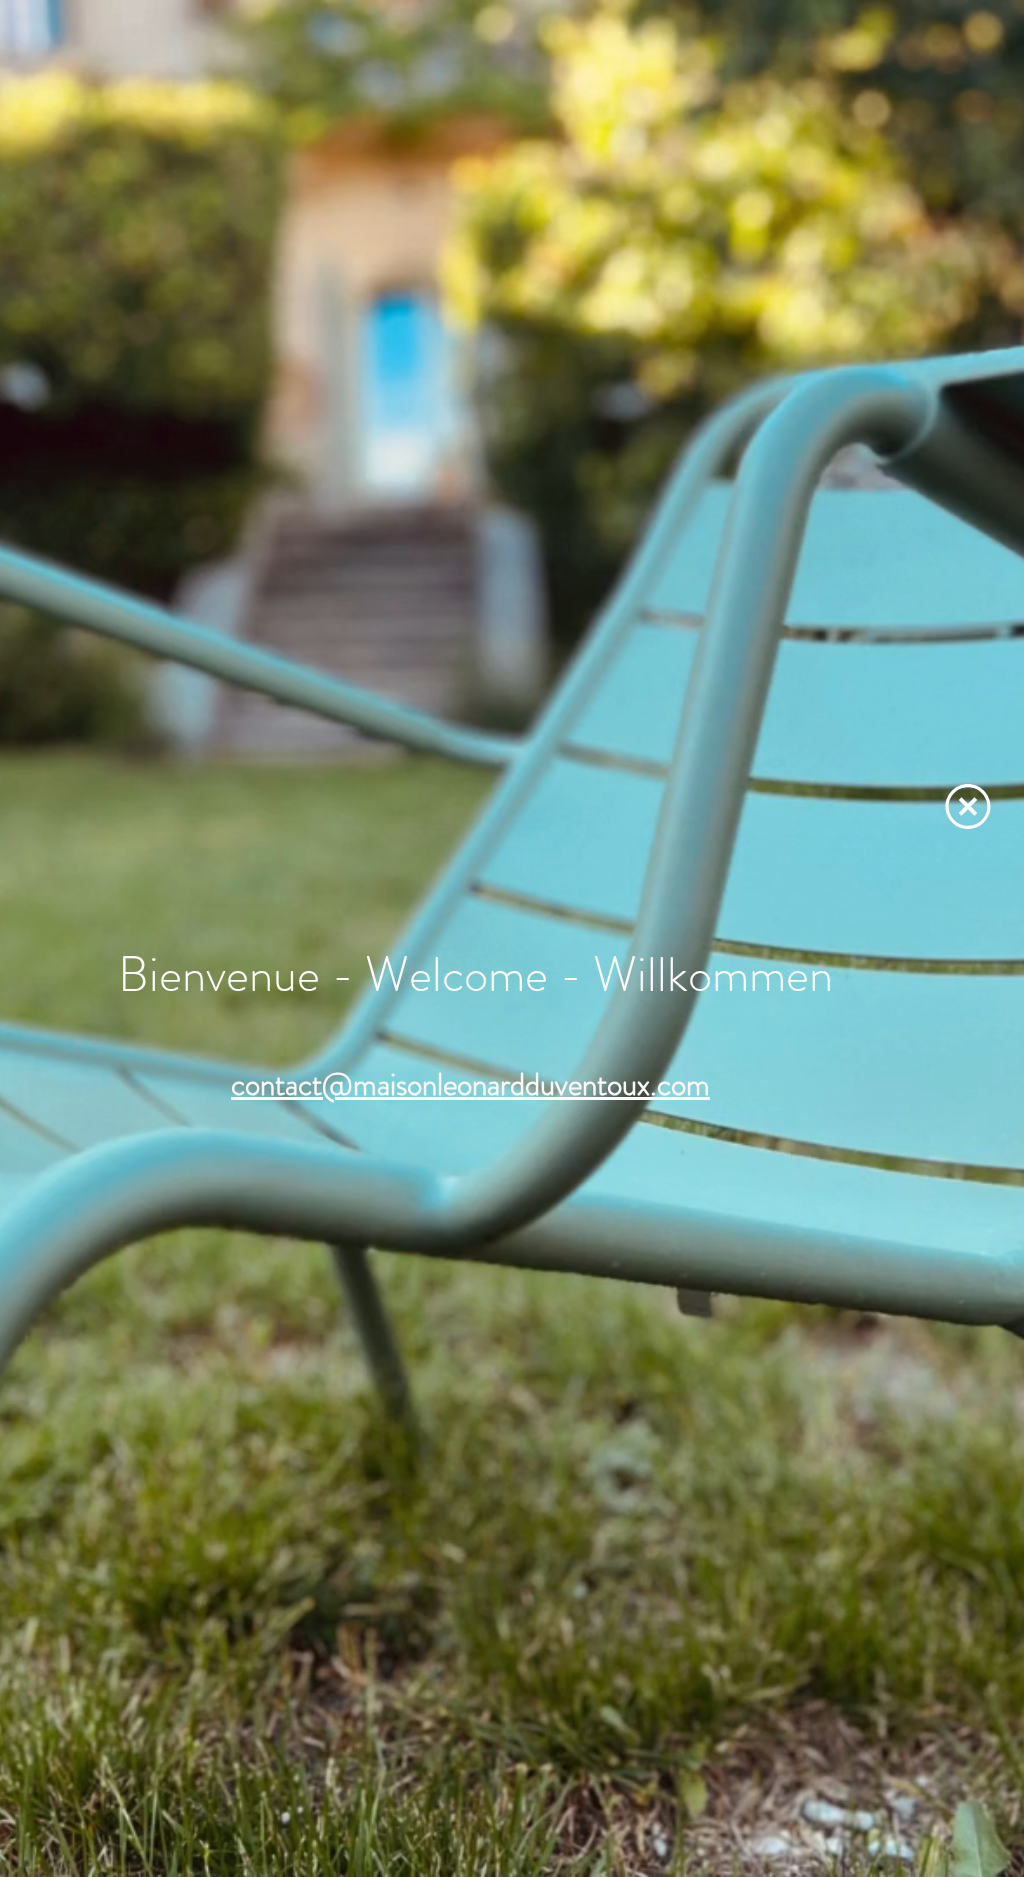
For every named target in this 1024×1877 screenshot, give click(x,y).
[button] (968, 806)
